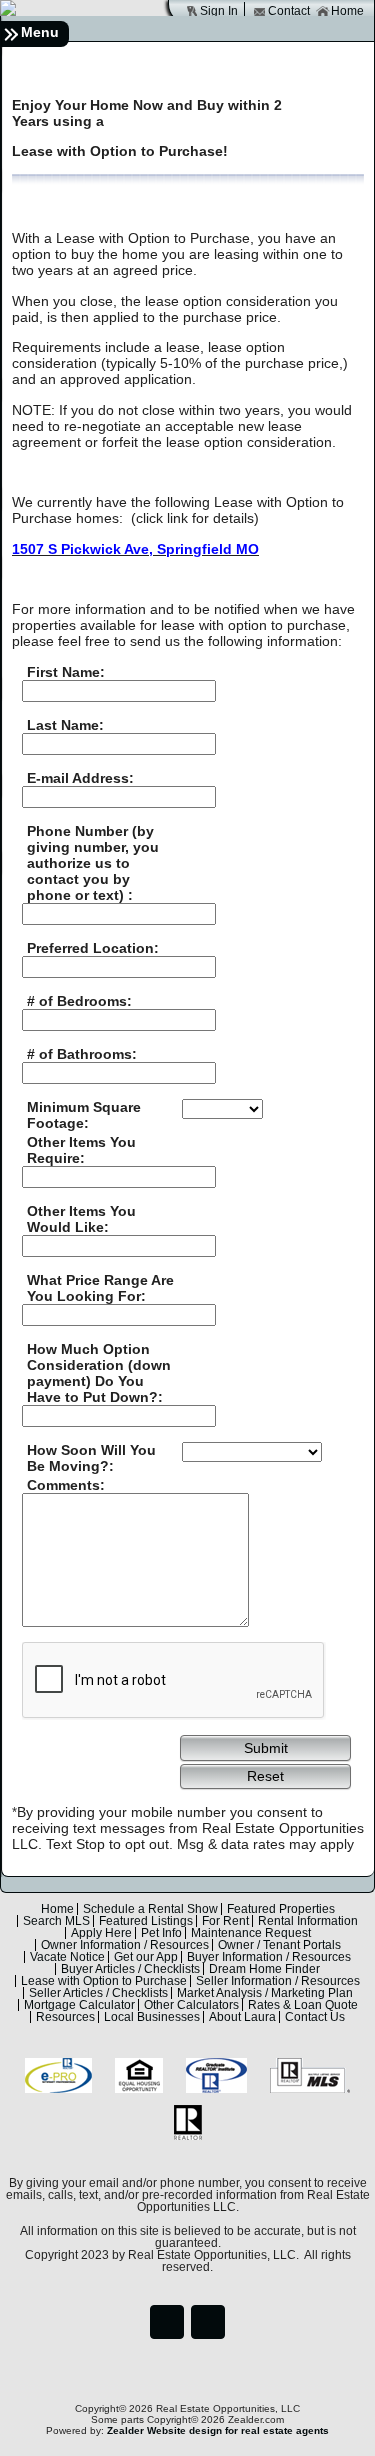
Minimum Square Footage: (84, 1115)
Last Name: (65, 725)
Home (347, 11)
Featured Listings (146, 1921)
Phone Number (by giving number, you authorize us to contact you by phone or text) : (93, 863)
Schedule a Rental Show (150, 1909)
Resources (65, 2017)
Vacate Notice (67, 1957)
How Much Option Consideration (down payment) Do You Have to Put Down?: (99, 1373)
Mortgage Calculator (79, 2005)
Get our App (146, 1957)
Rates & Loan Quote (303, 2005)
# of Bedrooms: (79, 1001)
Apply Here (101, 1933)
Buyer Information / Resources (269, 1957)
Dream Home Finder (264, 1969)
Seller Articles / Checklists (98, 1993)
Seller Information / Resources (278, 1981)
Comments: (66, 1485)
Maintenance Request (251, 1933)
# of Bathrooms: (82, 1054)
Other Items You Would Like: (81, 1219)
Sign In (219, 11)
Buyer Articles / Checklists (130, 1969)
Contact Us (315, 2017)
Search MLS (56, 1921)
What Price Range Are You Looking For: (100, 1288)
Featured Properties (281, 1909)
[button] (265, 1746)
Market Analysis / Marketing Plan (265, 1993)
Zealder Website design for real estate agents (218, 2430)
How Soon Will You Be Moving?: (91, 1458)
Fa (167, 2322)
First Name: (66, 672)
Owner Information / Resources (125, 1945)
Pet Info (161, 1933)
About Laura (242, 2017)
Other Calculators (191, 2005)
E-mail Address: (80, 778)
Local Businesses (152, 2017)
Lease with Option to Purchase (104, 1981)
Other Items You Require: (81, 1150)
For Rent (225, 1921)
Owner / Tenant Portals (279, 1945)
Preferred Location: (93, 948)
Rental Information (308, 1921)
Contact (289, 11)
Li (208, 2322)
